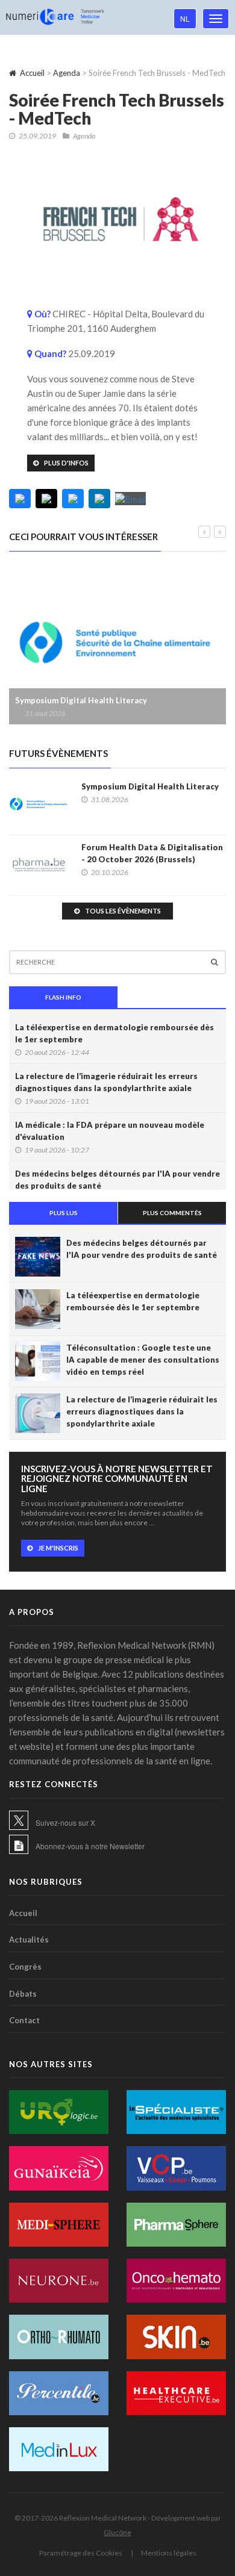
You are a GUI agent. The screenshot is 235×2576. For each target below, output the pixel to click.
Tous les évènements (123, 911)
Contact (24, 2020)
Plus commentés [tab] (172, 1213)
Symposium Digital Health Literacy (81, 700)
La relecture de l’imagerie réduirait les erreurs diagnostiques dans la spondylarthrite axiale (106, 1082)
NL (185, 18)
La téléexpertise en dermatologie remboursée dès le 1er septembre (114, 1033)
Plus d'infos (66, 463)
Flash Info (63, 997)
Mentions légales (169, 2553)
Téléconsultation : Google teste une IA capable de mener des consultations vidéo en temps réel (143, 1360)
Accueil (32, 73)
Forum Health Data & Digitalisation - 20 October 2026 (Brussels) (152, 853)
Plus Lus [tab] (64, 1213)
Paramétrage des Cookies (81, 2553)
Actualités (29, 1940)
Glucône (117, 2532)
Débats (23, 1994)
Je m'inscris (58, 1548)
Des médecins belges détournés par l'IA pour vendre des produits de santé (117, 1180)
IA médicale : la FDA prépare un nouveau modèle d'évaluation (110, 1131)
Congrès (25, 1967)
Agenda (67, 73)
